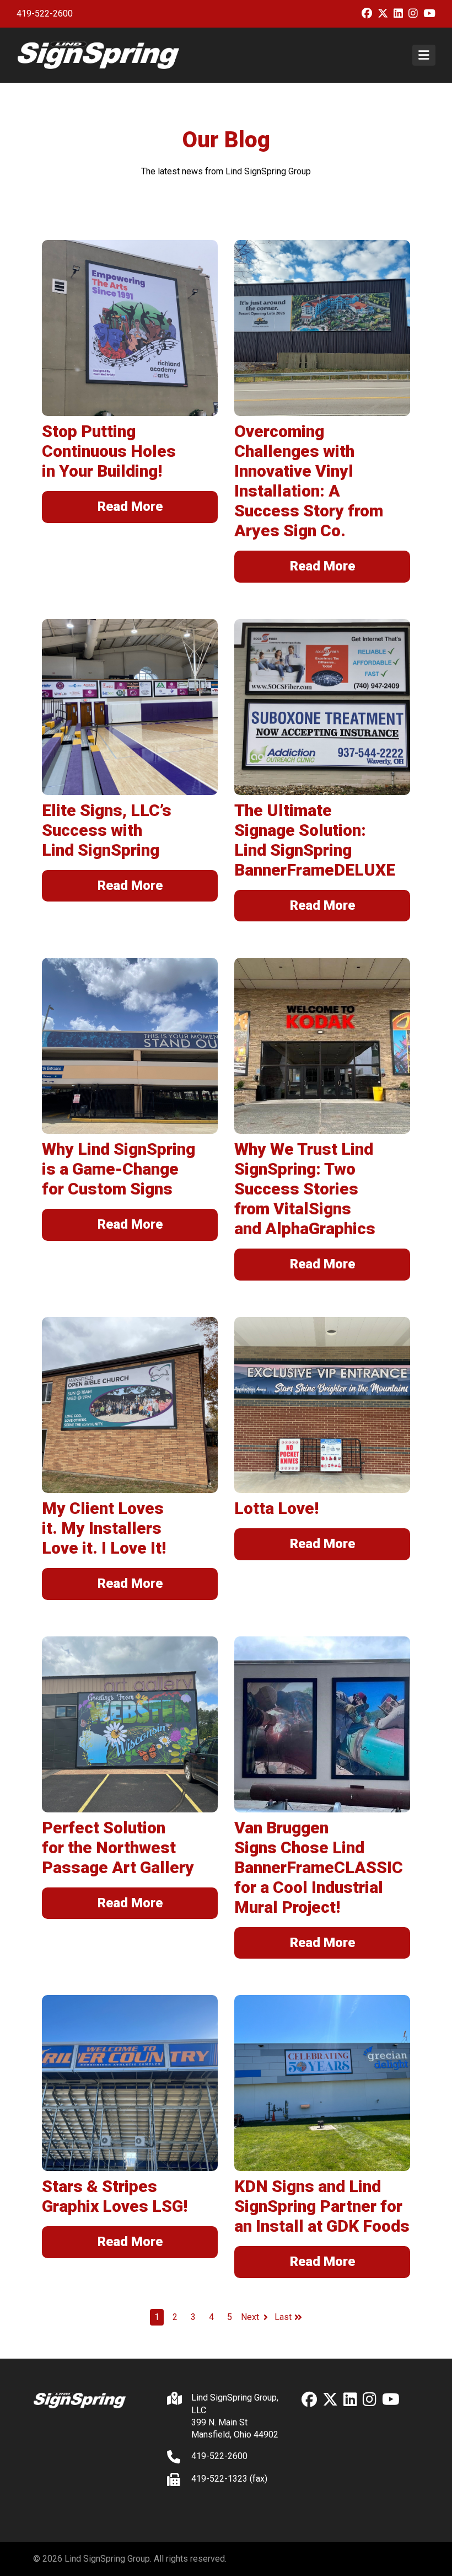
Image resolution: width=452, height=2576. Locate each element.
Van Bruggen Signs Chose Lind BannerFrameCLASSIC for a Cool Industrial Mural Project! (319, 1867)
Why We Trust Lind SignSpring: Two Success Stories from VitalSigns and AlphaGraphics (305, 1189)
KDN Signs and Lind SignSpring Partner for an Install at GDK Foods (322, 2206)
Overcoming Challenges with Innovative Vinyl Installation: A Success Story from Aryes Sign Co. (309, 481)
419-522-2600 (45, 14)
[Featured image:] (130, 328)
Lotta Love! (276, 1508)
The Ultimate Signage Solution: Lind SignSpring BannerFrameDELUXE (315, 840)
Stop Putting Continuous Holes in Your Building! (109, 451)
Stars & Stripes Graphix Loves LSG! (115, 2196)
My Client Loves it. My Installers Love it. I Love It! (104, 1528)
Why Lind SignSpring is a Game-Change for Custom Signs (119, 1169)
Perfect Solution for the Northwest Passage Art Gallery (118, 1847)
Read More (130, 506)
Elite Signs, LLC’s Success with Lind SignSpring (107, 830)
